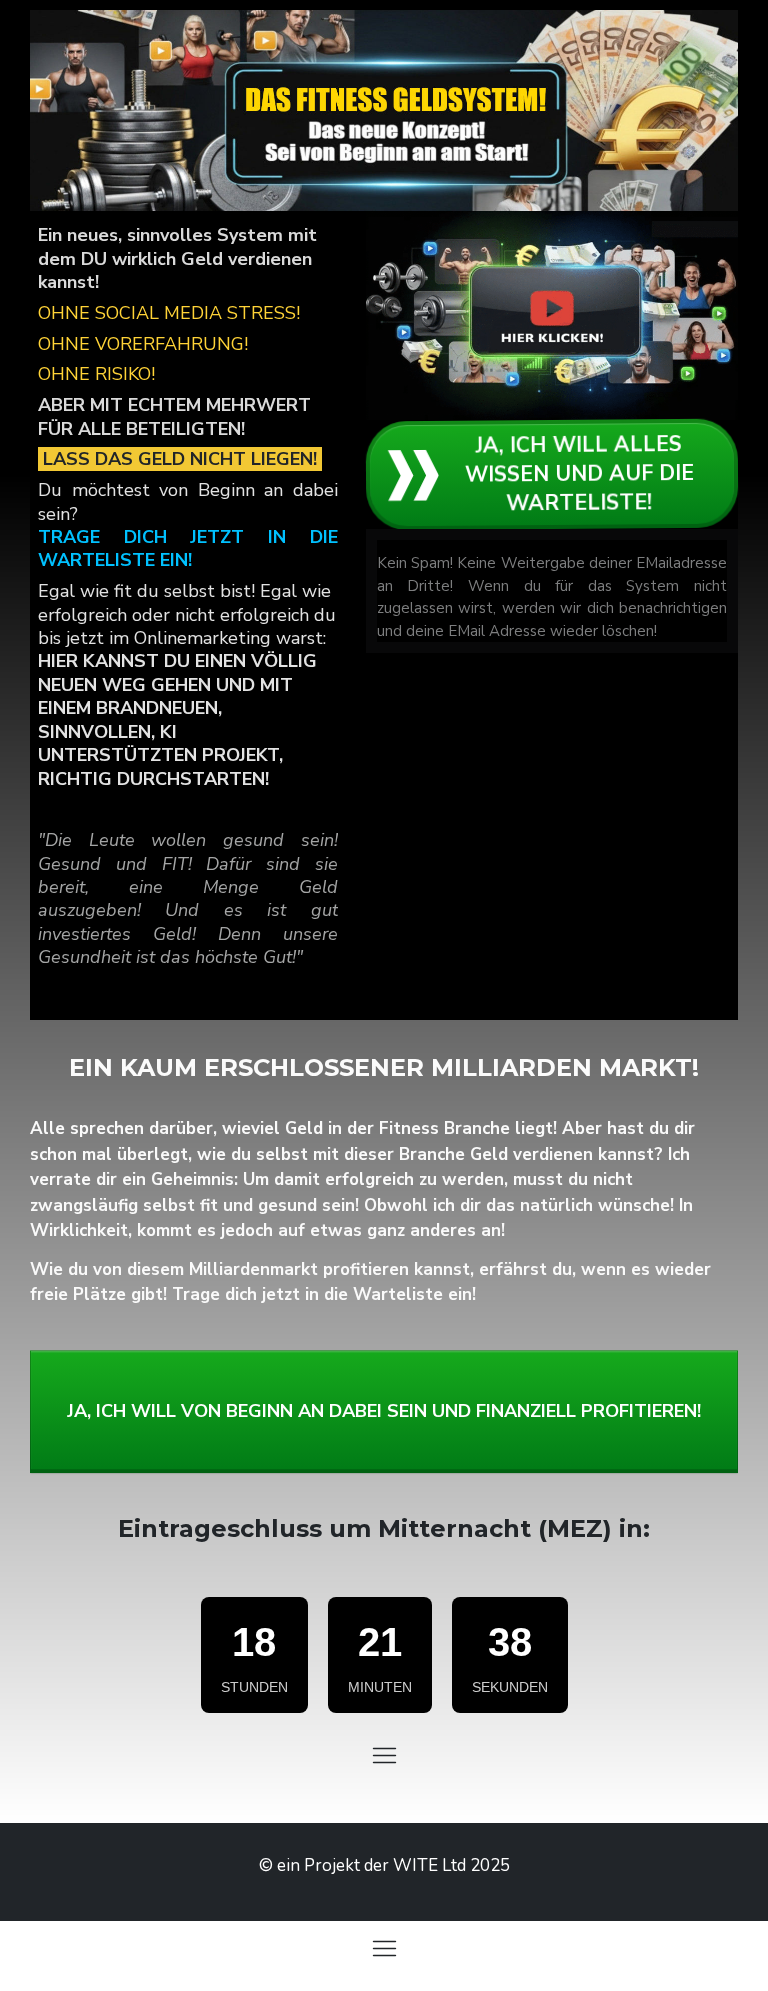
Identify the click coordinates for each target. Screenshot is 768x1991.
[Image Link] (552, 315)
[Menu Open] (384, 1755)
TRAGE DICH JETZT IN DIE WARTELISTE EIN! (188, 548)
